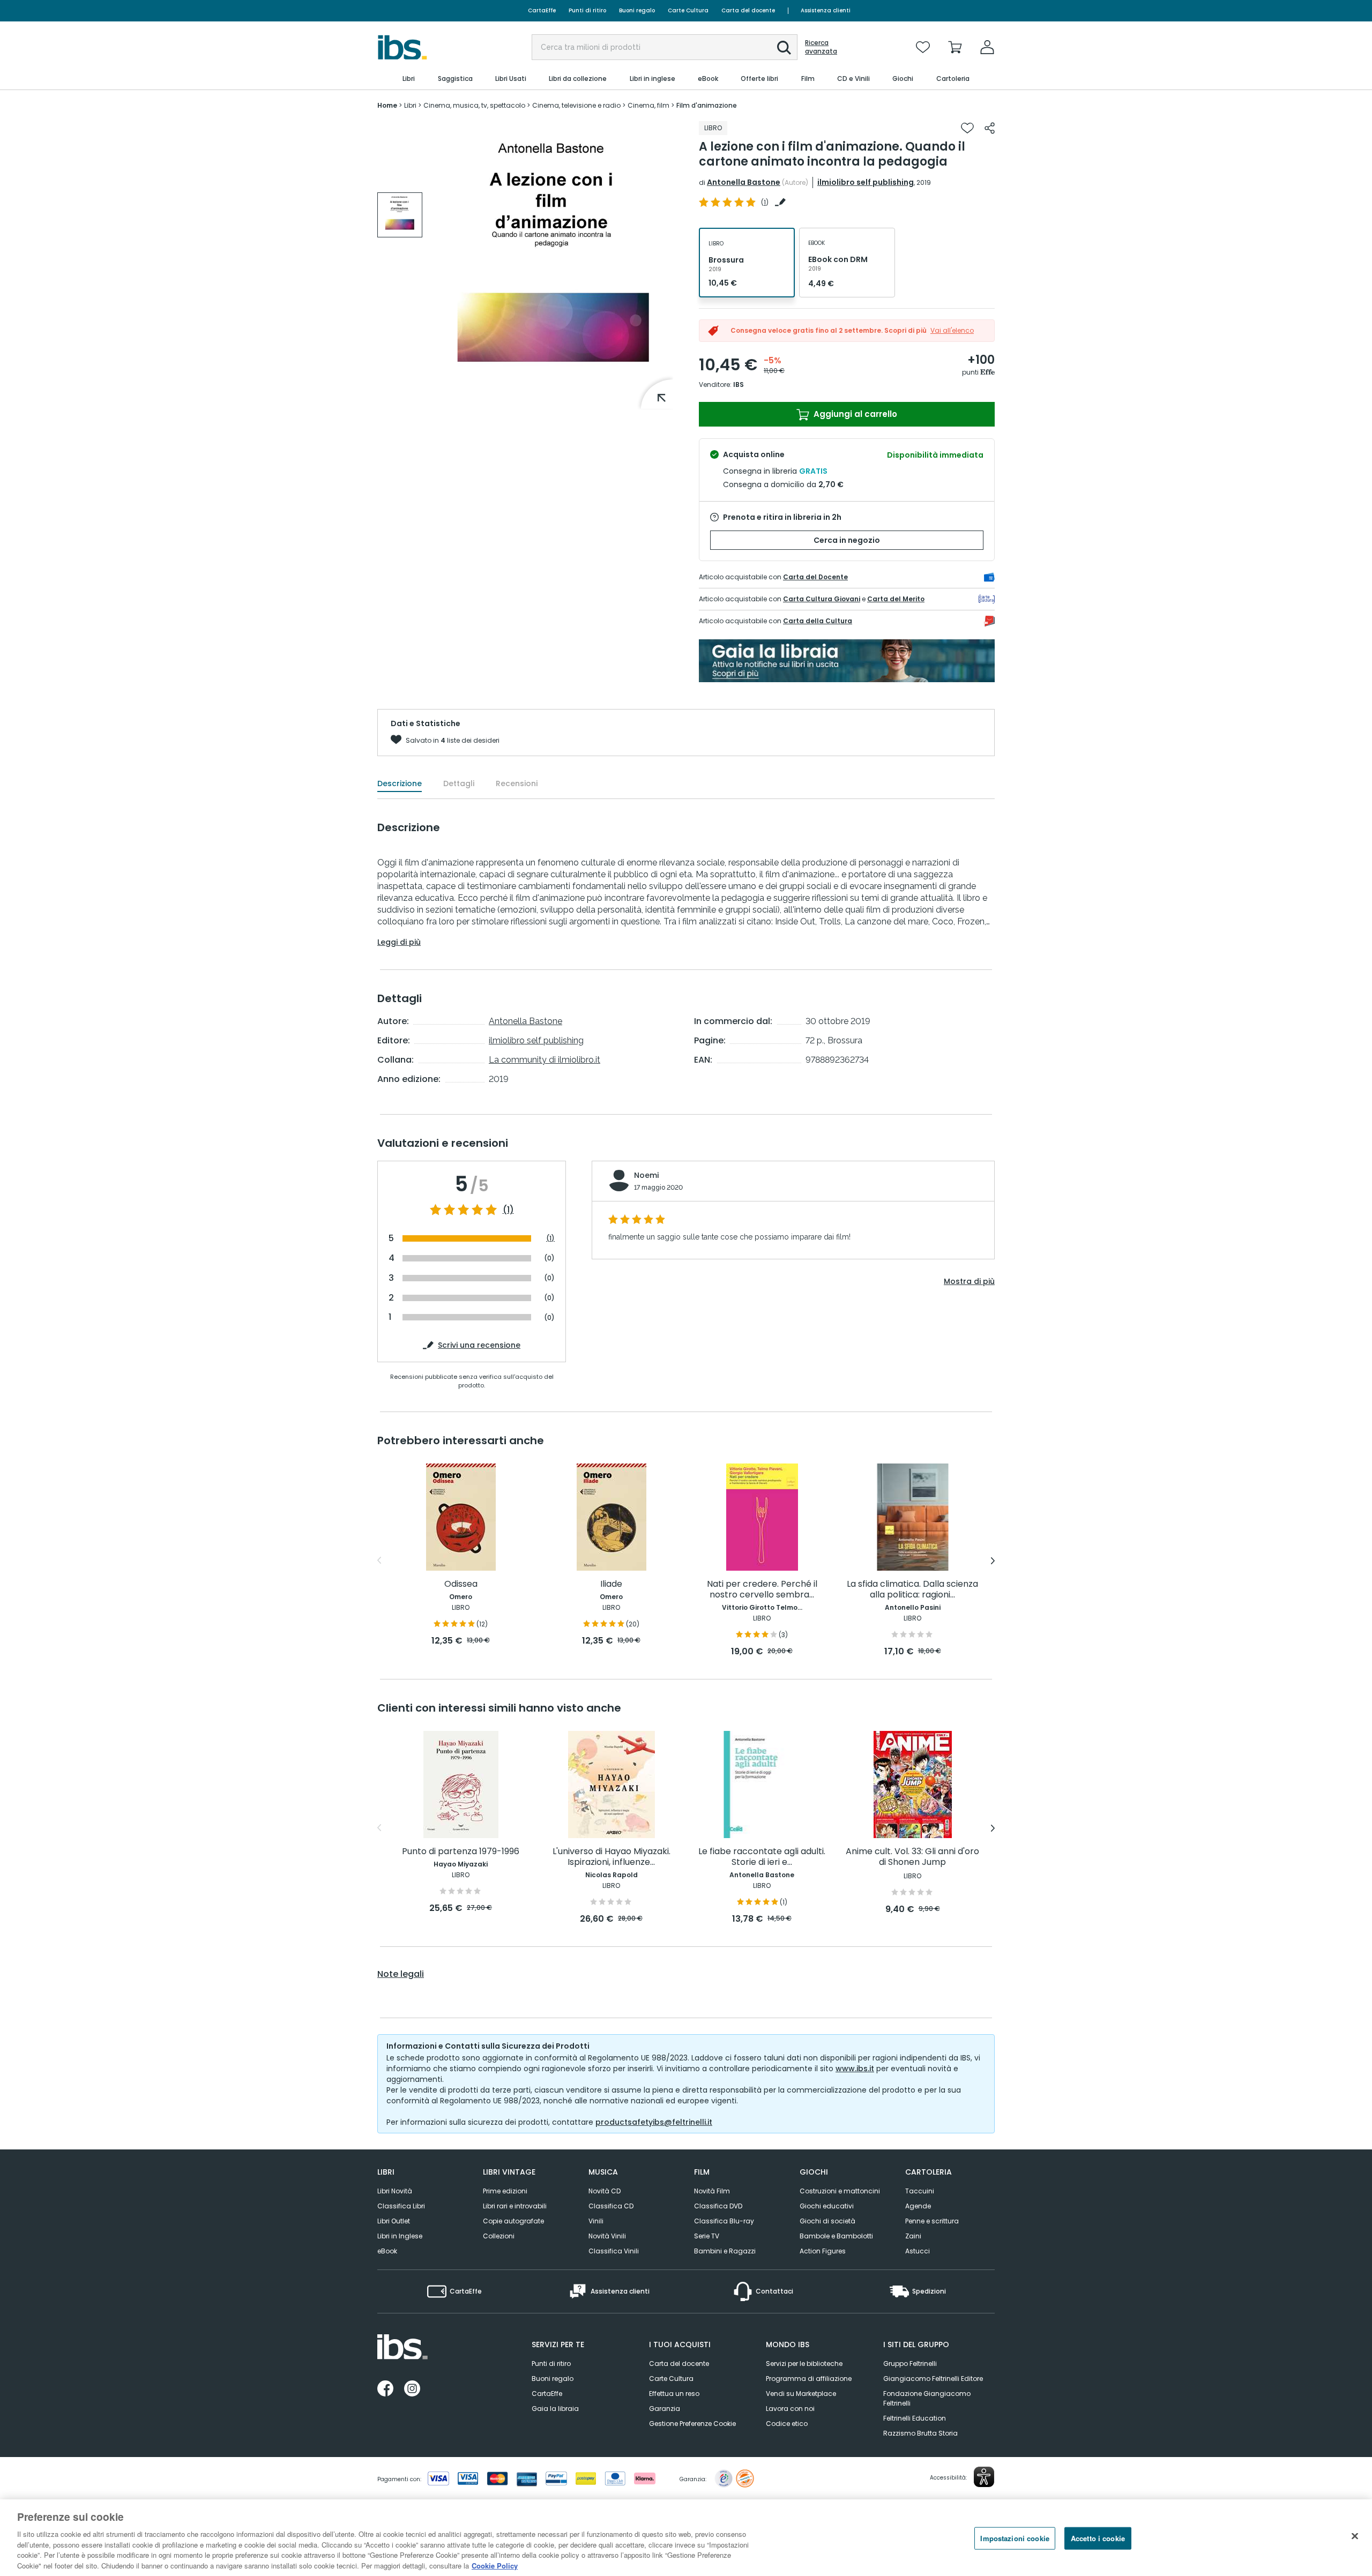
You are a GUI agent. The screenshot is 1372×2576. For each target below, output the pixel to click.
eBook (387, 2251)
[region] (686, 2538)
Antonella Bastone (744, 182)
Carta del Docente (815, 577)
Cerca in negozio (847, 540)
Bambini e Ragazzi (725, 2251)
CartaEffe (542, 10)
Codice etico (787, 2424)
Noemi (646, 1175)
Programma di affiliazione (809, 2379)
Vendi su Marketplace (801, 2394)
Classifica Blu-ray (724, 2221)
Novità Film (712, 2191)
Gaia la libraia (555, 2409)
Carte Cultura (688, 10)
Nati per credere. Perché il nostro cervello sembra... (762, 1590)
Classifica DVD (718, 2206)
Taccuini (920, 2191)
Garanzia (665, 2409)
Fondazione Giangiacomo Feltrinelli (927, 2398)
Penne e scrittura (932, 2221)
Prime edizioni (505, 2191)
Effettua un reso (674, 2394)
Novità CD (605, 2191)
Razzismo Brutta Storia (920, 2433)
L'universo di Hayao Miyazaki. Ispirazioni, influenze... (612, 1857)
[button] (784, 48)
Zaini (913, 2236)
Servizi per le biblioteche (804, 2364)
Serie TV (707, 2236)
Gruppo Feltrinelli (910, 2364)
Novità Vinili (607, 2236)
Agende (918, 2206)
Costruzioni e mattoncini (840, 2191)
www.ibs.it (855, 2069)
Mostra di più (969, 1281)
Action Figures (823, 2251)
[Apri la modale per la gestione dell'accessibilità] (984, 2477)
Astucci (918, 2251)
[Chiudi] (1355, 2536)
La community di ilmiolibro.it (545, 1060)
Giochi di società (827, 2221)
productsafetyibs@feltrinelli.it (654, 2122)
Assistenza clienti (826, 10)
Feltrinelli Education (915, 2418)
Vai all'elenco (952, 330)
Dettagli (459, 783)
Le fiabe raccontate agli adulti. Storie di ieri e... (762, 1857)
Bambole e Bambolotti (836, 2236)
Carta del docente (748, 10)
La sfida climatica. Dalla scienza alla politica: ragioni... (912, 1590)
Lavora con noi (790, 2409)
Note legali (401, 1974)
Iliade (611, 1584)
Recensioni (517, 783)
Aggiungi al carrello (854, 414)
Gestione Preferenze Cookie (692, 2424)
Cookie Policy (495, 2565)
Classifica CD (611, 2206)
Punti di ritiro (587, 10)
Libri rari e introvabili (515, 2206)
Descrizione (400, 783)
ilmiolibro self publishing (866, 182)
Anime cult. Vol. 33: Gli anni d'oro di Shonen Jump (912, 1857)
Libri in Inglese (400, 2236)
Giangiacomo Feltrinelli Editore (933, 2379)
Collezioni (499, 2236)
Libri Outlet (394, 2221)
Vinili (596, 2221)
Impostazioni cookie (1015, 2538)
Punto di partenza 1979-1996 (461, 1852)
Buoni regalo (637, 10)
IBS (739, 384)
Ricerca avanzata (821, 47)
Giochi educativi (827, 2206)
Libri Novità (395, 2191)
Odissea (461, 1584)
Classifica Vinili (614, 2251)
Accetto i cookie (1098, 2538)
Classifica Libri (401, 2206)
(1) (508, 1210)
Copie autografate (513, 2221)
